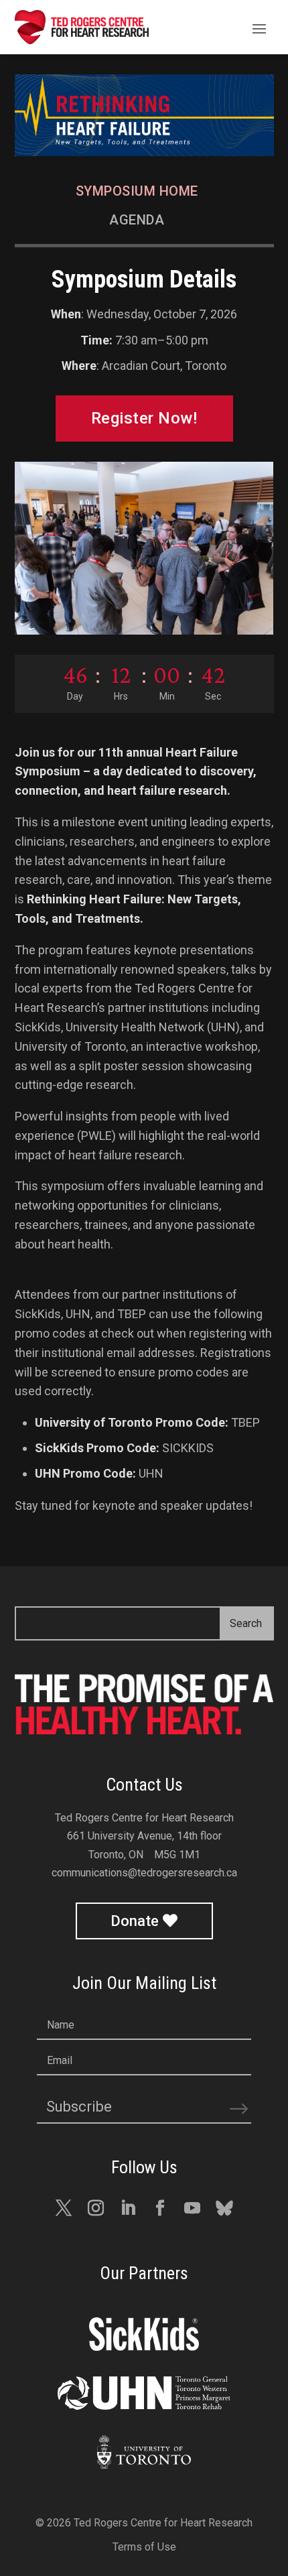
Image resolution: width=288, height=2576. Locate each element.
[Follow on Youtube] (192, 2208)
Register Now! (144, 418)
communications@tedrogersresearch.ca (144, 1873)
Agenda (137, 220)
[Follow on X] (64, 2208)
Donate (135, 1921)
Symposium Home (137, 191)
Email (60, 2060)
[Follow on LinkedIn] (128, 2208)
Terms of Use (144, 2547)
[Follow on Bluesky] (224, 2208)
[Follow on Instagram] (96, 2208)
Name (61, 2025)
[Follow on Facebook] (160, 2208)
